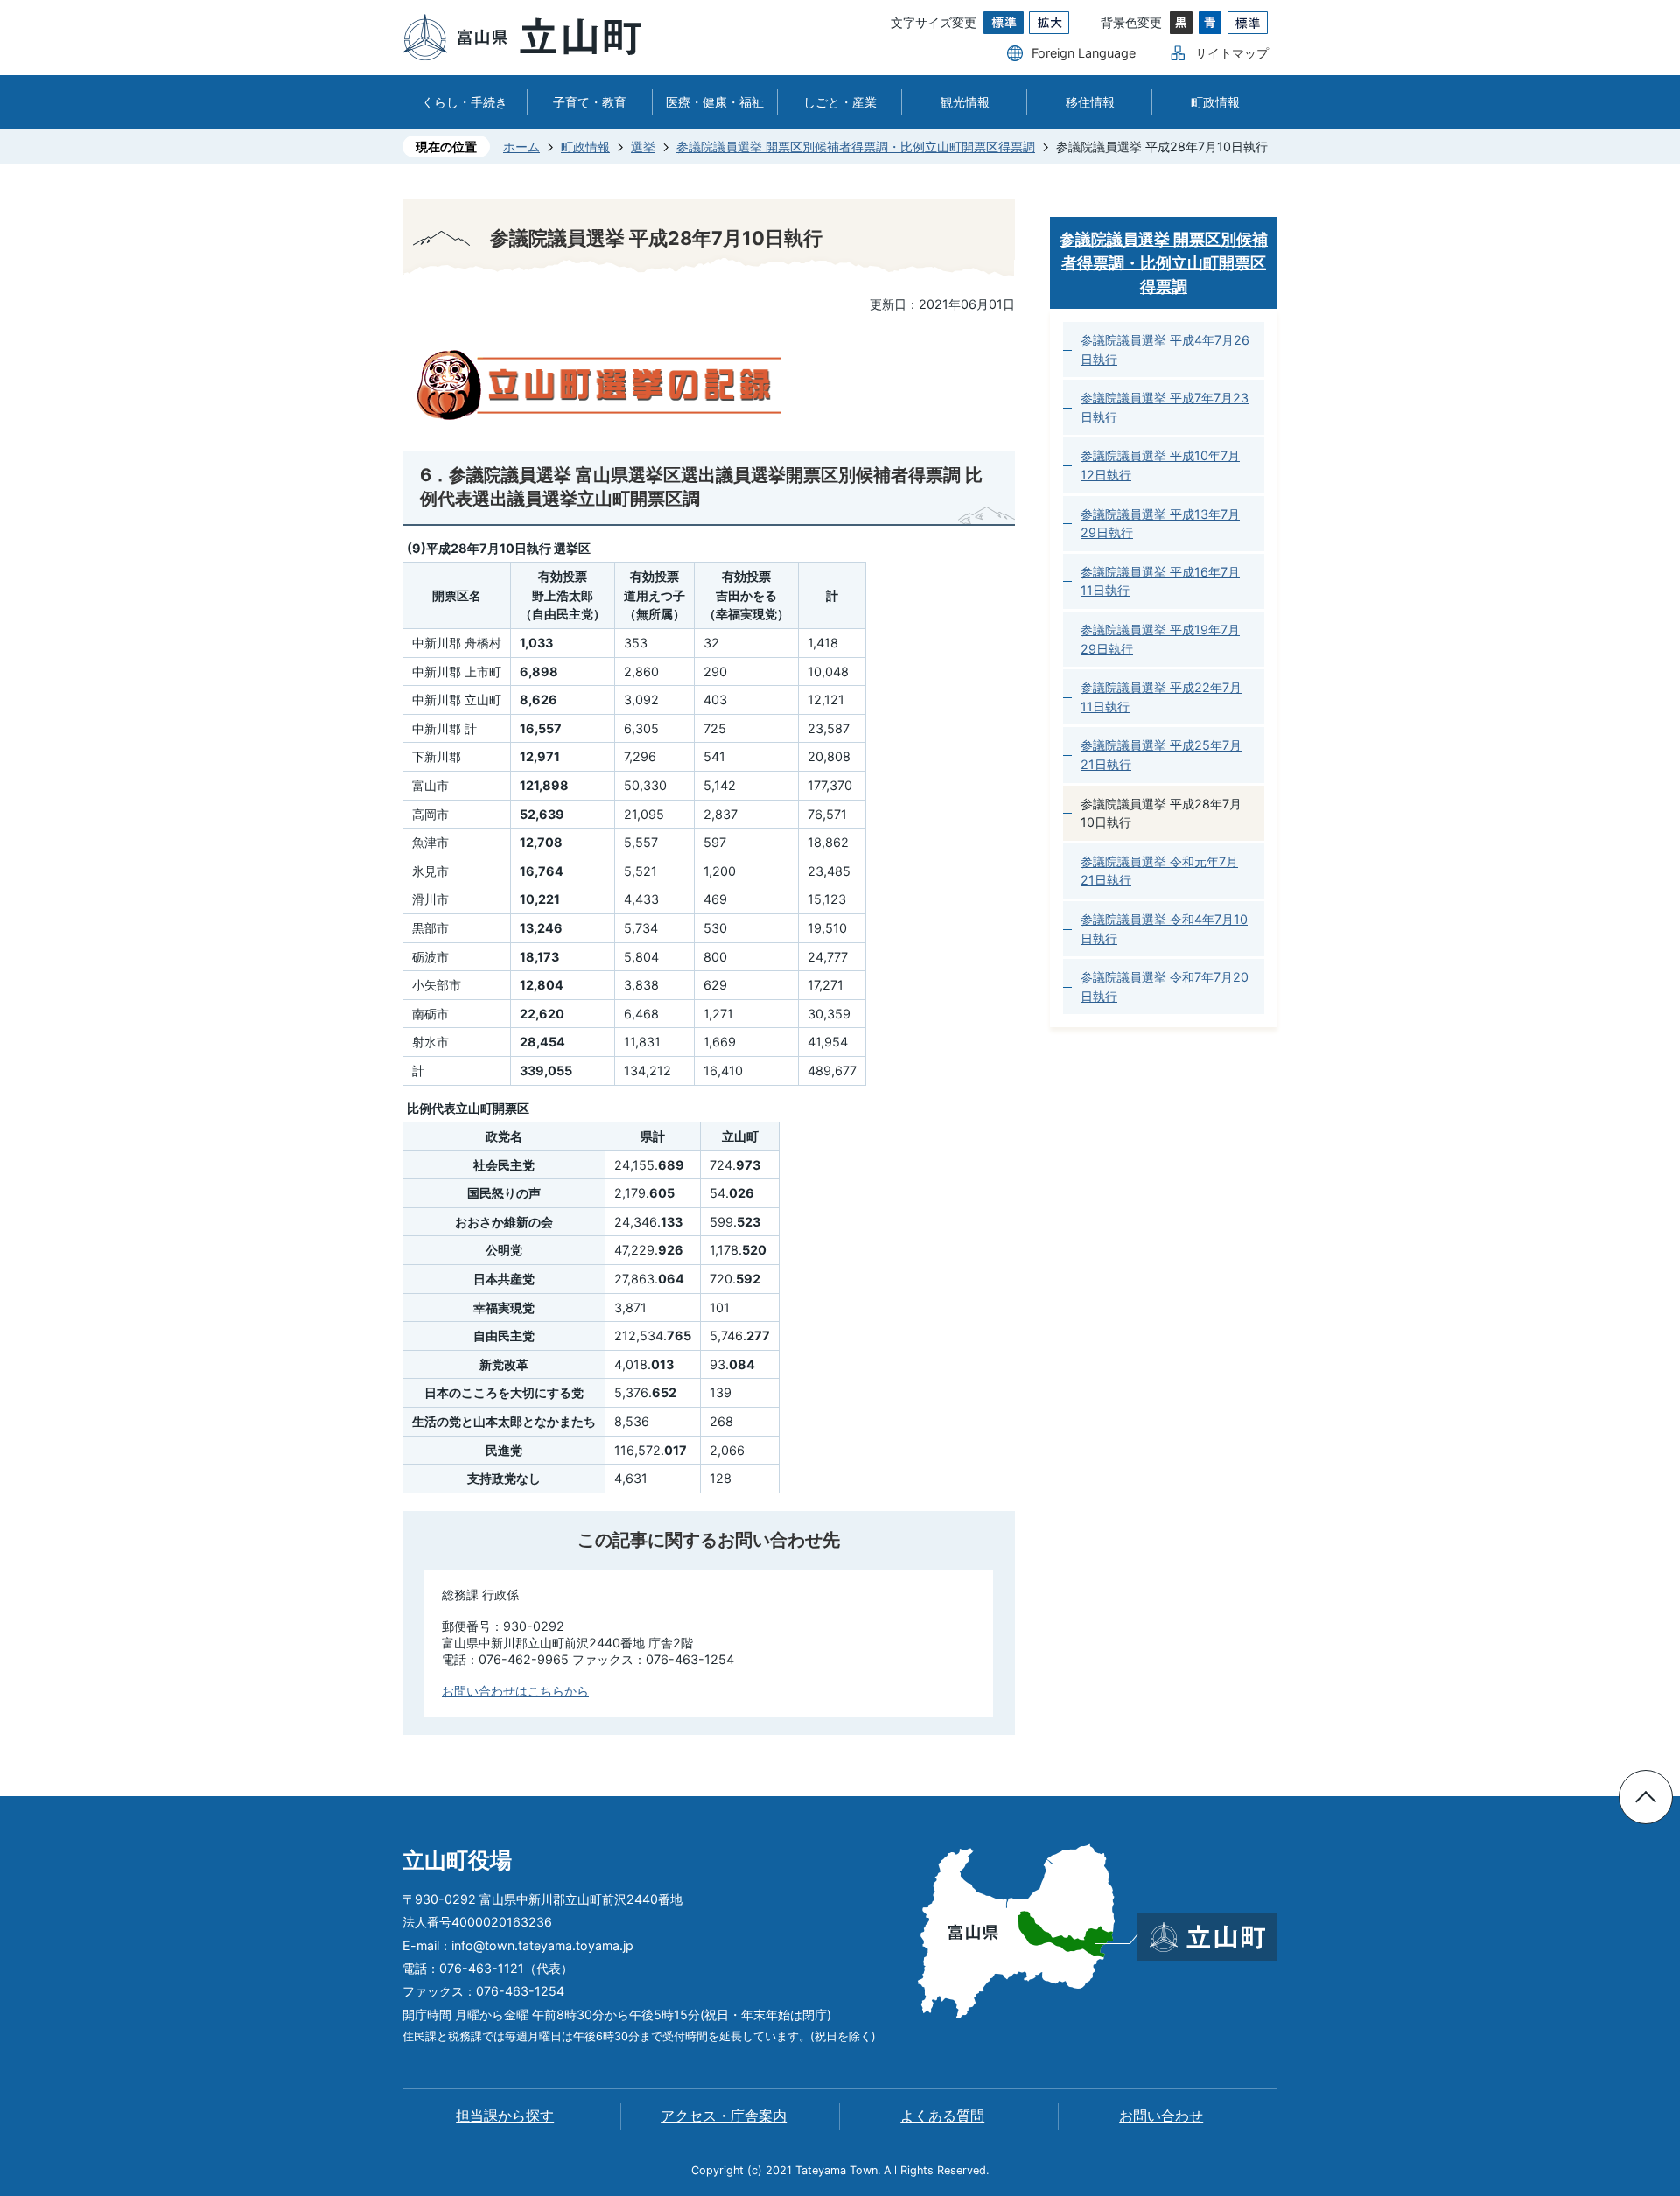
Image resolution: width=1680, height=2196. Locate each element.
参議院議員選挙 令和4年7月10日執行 (1164, 929)
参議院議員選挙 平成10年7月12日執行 (1160, 465)
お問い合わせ (1161, 2116)
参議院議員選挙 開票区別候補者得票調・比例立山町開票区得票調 (856, 147)
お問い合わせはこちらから (515, 1691)
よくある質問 (942, 2116)
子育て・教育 (590, 102)
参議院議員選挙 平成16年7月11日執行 (1160, 581)
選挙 (643, 147)
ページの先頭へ (1646, 1797)
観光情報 (965, 102)
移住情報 (1090, 102)
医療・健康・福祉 (715, 102)
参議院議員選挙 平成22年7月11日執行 (1161, 697)
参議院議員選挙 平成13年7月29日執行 (1160, 524)
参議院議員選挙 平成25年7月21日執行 (1161, 755)
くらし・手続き (465, 102)
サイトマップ (1232, 53)
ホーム (521, 147)
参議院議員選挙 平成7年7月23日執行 (1165, 407)
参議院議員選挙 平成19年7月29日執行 (1160, 639)
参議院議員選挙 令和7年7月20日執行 (1165, 986)
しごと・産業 (840, 102)
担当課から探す (505, 2116)
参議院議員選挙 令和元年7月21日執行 (1159, 871)
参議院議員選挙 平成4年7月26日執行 (1165, 350)
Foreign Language (1084, 53)
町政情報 (1215, 102)
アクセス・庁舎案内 (724, 2116)
